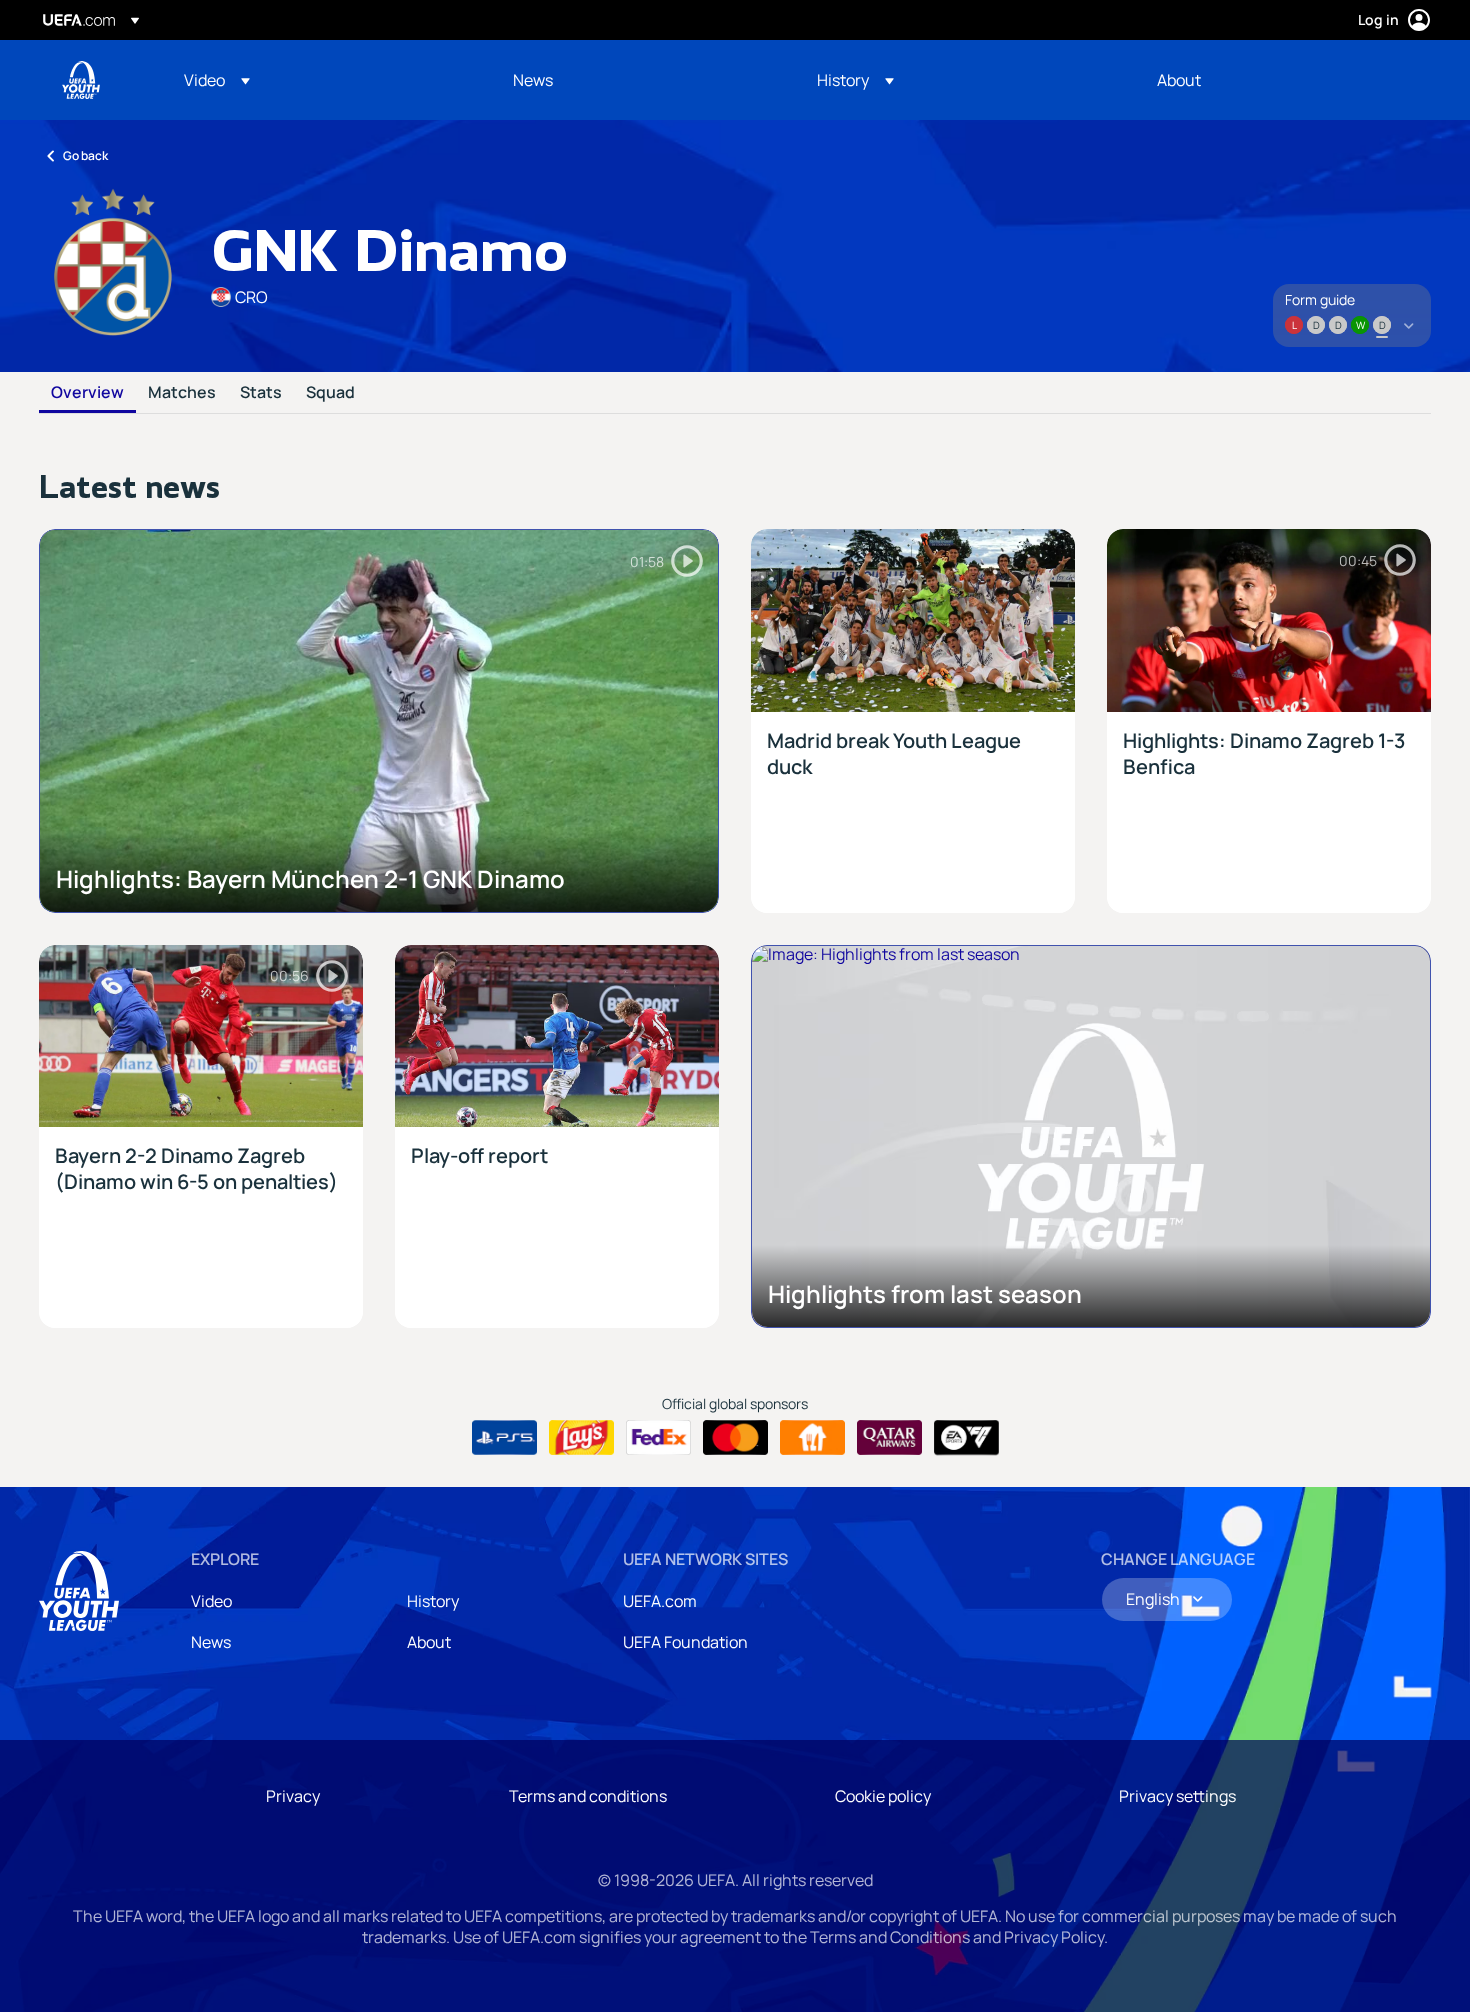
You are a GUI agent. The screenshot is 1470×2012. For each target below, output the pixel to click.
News (211, 1642)
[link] (533, 80)
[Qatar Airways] (889, 1438)
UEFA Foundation (685, 1642)
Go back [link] (85, 155)
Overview (87, 393)
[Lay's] (581, 1438)
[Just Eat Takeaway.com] (812, 1438)
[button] (217, 80)
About (429, 1642)
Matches (182, 393)
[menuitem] (323, 80)
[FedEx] (658, 1438)
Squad (330, 393)
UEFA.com (660, 1601)
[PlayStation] (504, 1438)
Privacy (293, 1796)
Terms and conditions (588, 1796)
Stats (261, 393)
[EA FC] (966, 1438)
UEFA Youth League (81, 80)
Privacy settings (1177, 1796)
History (433, 1601)
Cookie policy (883, 1796)
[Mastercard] (735, 1438)
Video (211, 1601)
